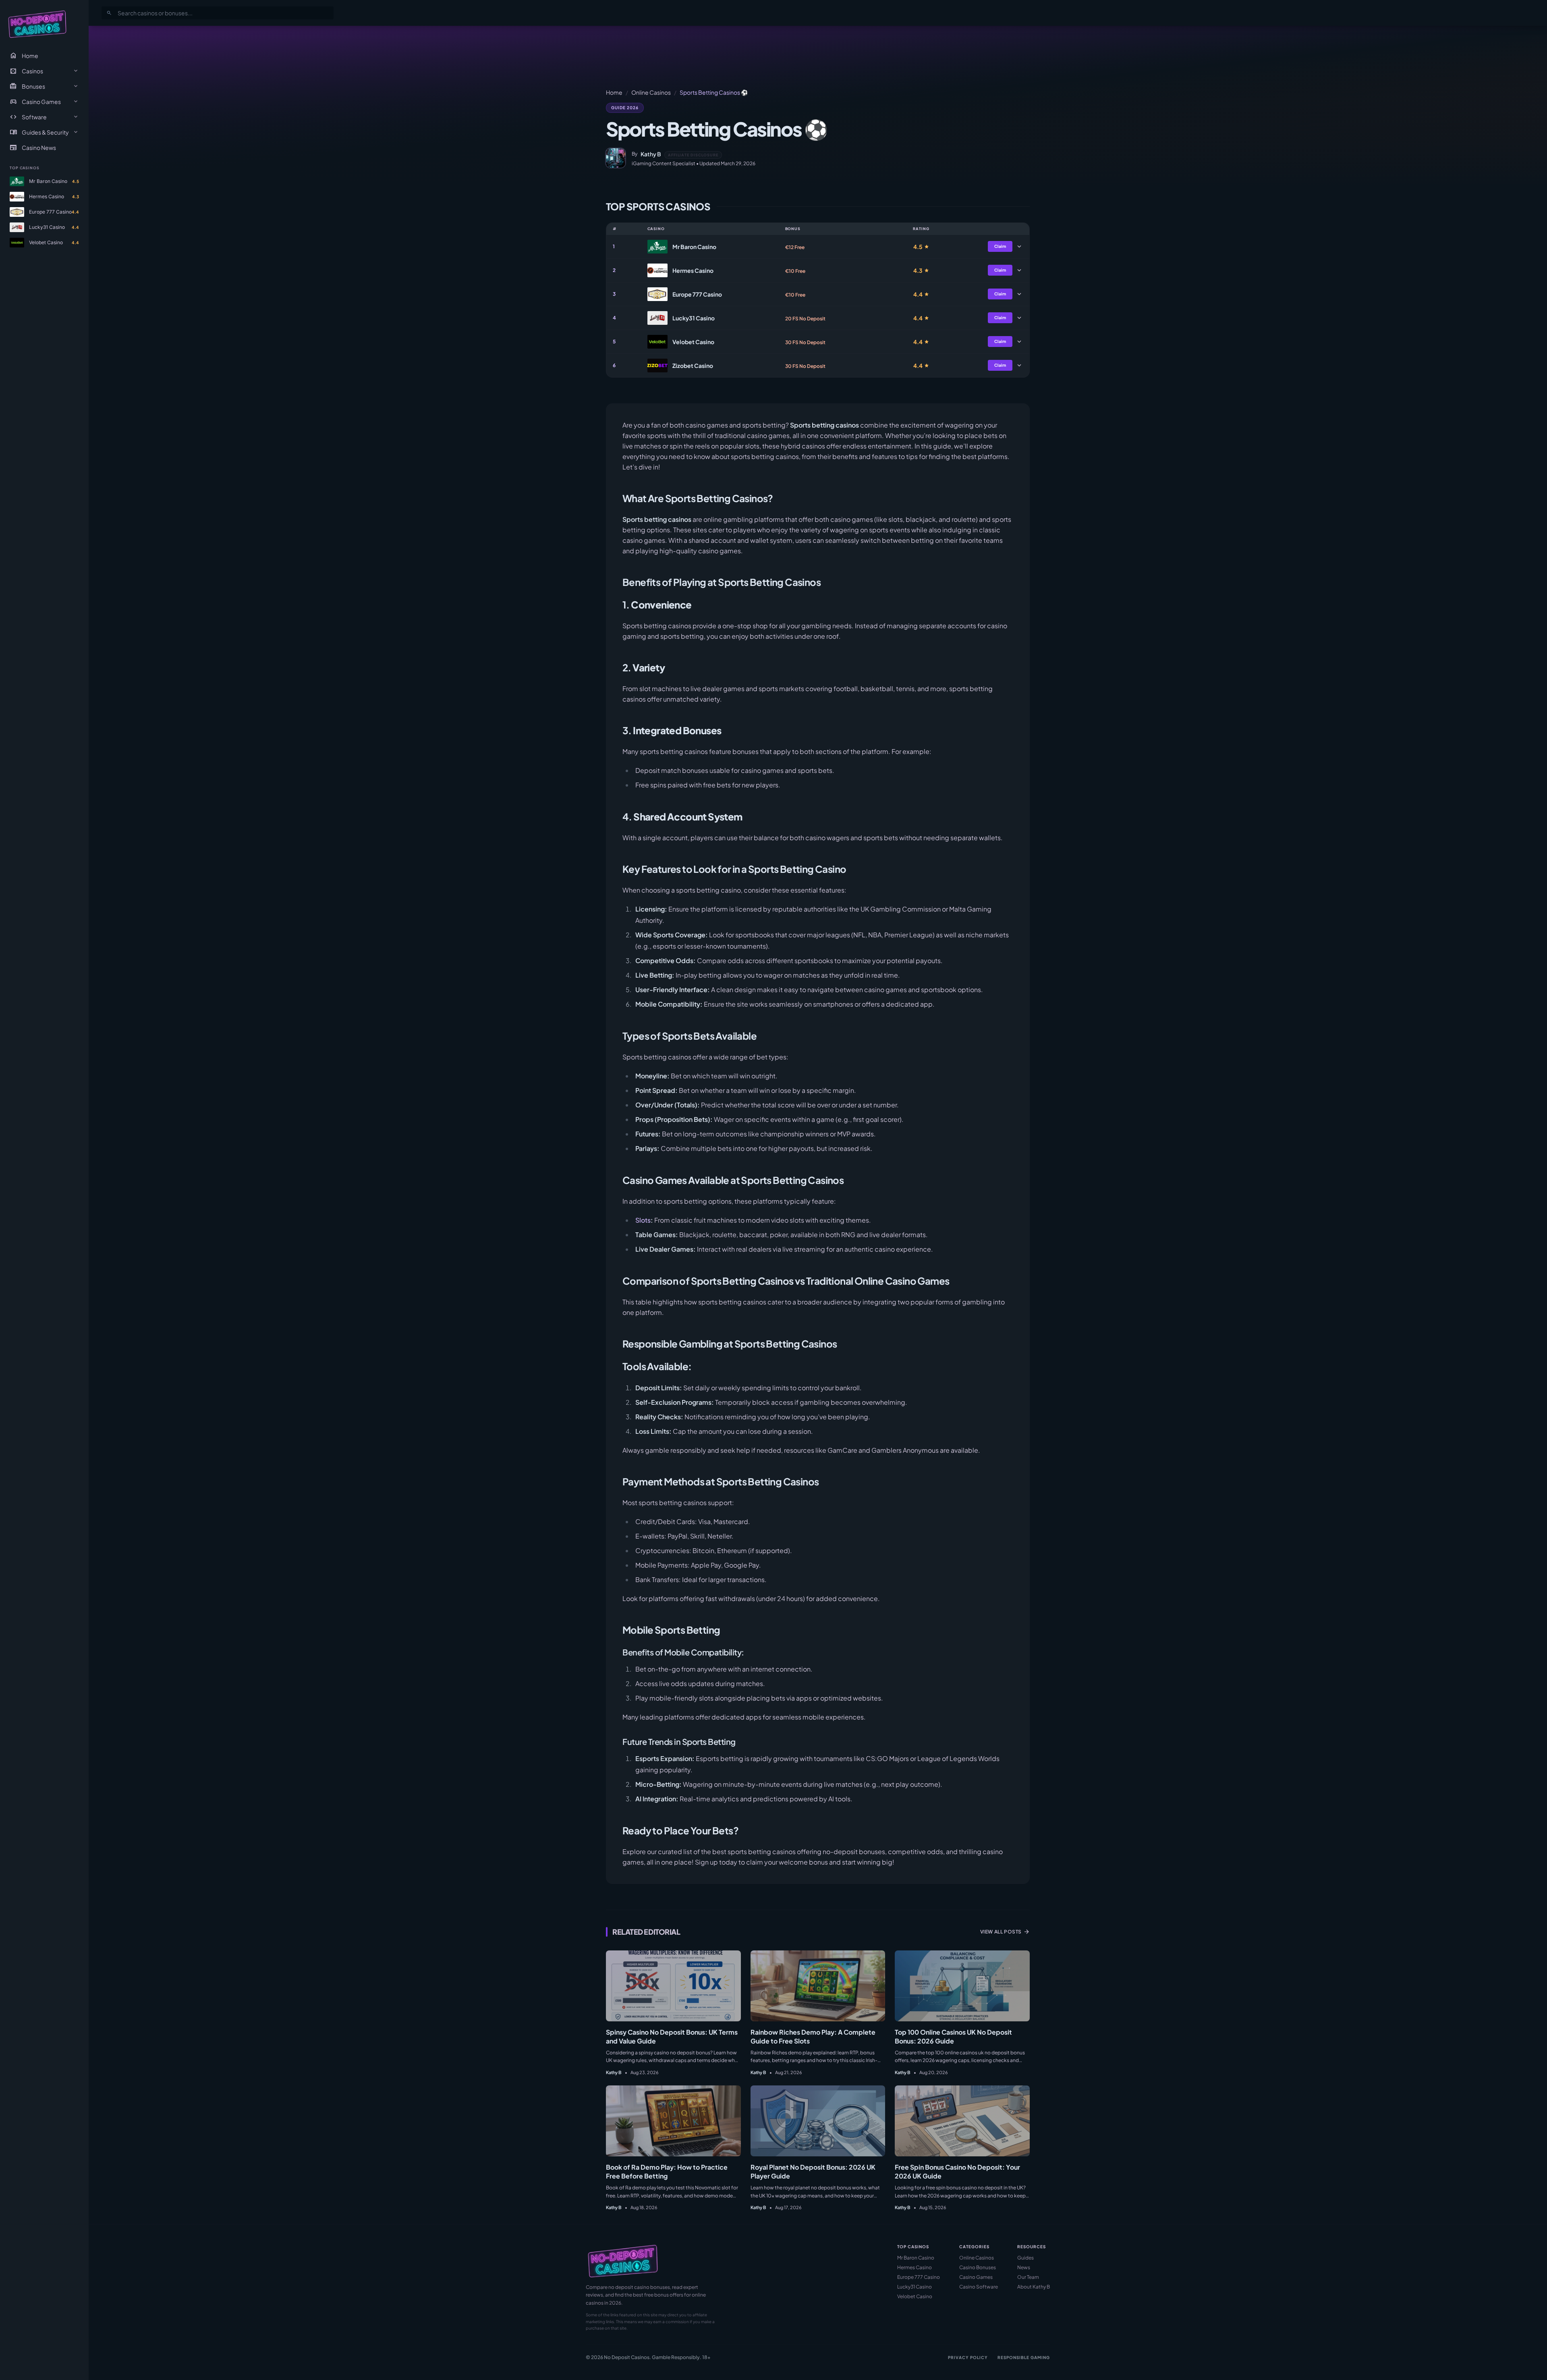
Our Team (1028, 2277)
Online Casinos (651, 92)
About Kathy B (1034, 2287)
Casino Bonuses (978, 2267)
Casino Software (979, 2287)
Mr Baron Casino (916, 2258)
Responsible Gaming (1024, 2357)
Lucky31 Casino (915, 2287)
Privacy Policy (968, 2357)
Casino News (33, 147)
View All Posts (1005, 1932)
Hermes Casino (915, 2267)
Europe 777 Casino (919, 2277)
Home (24, 56)
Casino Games (976, 2277)
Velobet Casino (915, 2296)
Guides (1025, 2258)
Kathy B (651, 154)
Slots (643, 1220)
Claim (1000, 246)
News (1024, 2267)
